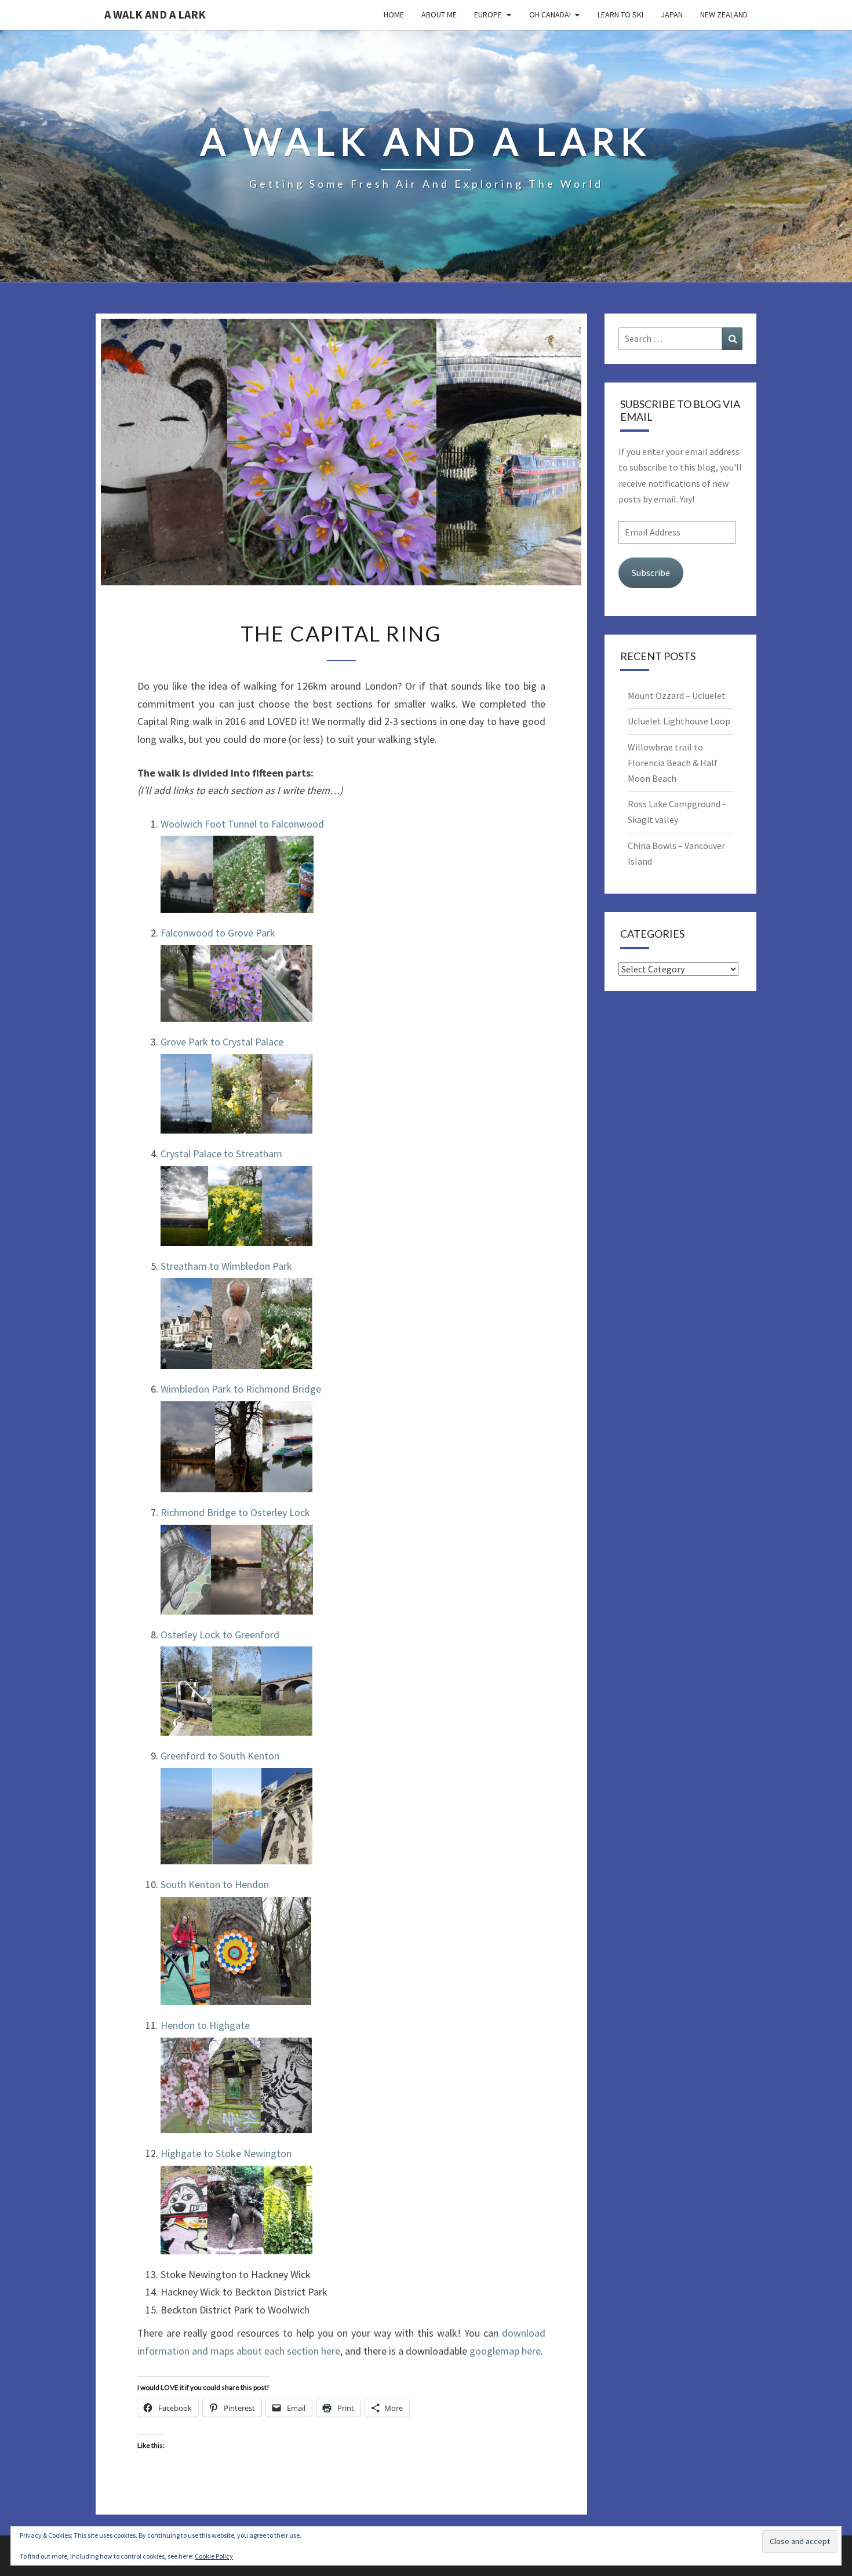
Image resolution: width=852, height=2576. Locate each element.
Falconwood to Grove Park (218, 933)
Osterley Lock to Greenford (220, 1635)
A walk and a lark (155, 14)
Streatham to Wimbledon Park (226, 1266)
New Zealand (724, 14)
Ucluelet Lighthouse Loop (679, 721)
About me (439, 14)
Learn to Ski (620, 14)
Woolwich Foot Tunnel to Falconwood (242, 824)
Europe (488, 14)
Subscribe (651, 573)
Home (394, 14)
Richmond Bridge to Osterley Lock (235, 1512)
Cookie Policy (214, 2556)
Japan (672, 14)
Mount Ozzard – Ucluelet (677, 695)
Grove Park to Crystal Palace (222, 1042)
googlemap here (505, 2351)
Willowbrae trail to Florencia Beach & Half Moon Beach (673, 763)
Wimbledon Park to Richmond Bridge (241, 1389)
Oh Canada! (550, 14)
